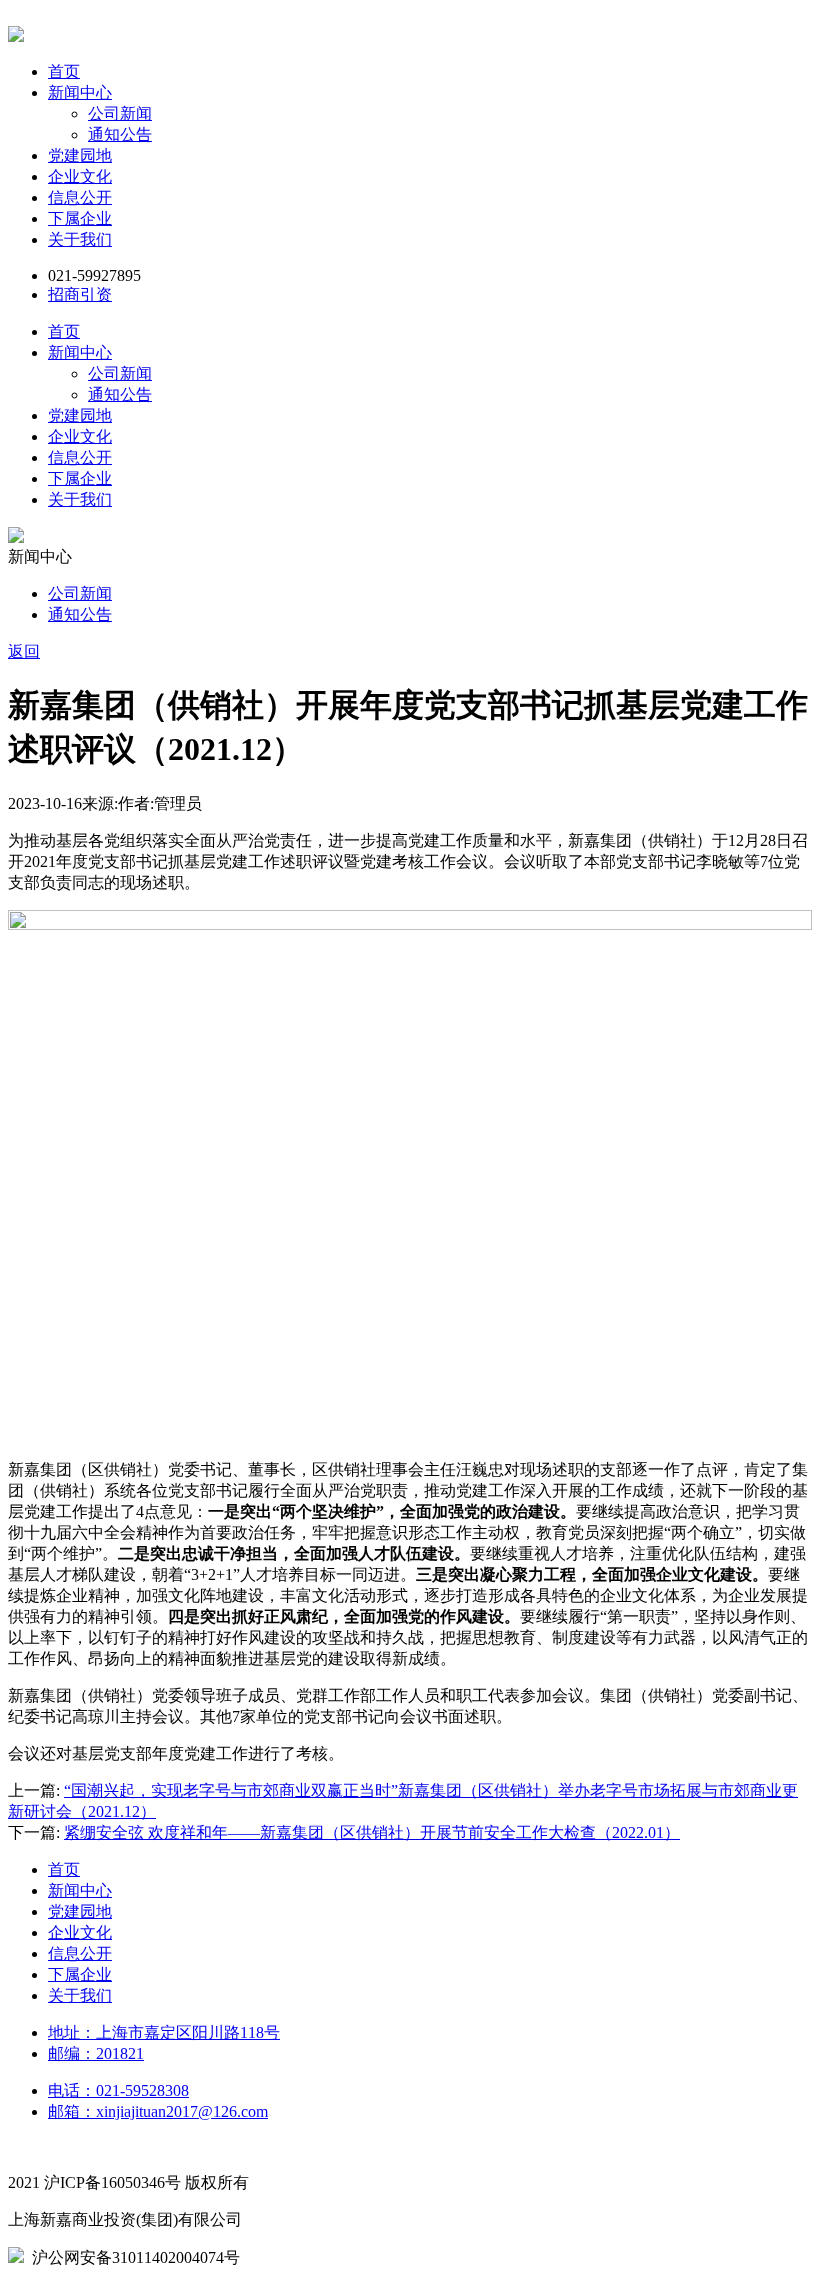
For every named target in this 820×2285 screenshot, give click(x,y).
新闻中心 (80, 92)
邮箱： (158, 2111)
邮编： (96, 2053)
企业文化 (80, 176)
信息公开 (80, 197)
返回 (24, 651)
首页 (64, 71)
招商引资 (80, 294)
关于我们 (80, 239)
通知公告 (120, 134)
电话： (118, 2090)
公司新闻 (120, 113)
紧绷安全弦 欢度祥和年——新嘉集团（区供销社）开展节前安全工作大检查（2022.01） (372, 1832)
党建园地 (80, 155)
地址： (164, 2032)
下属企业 (80, 218)
